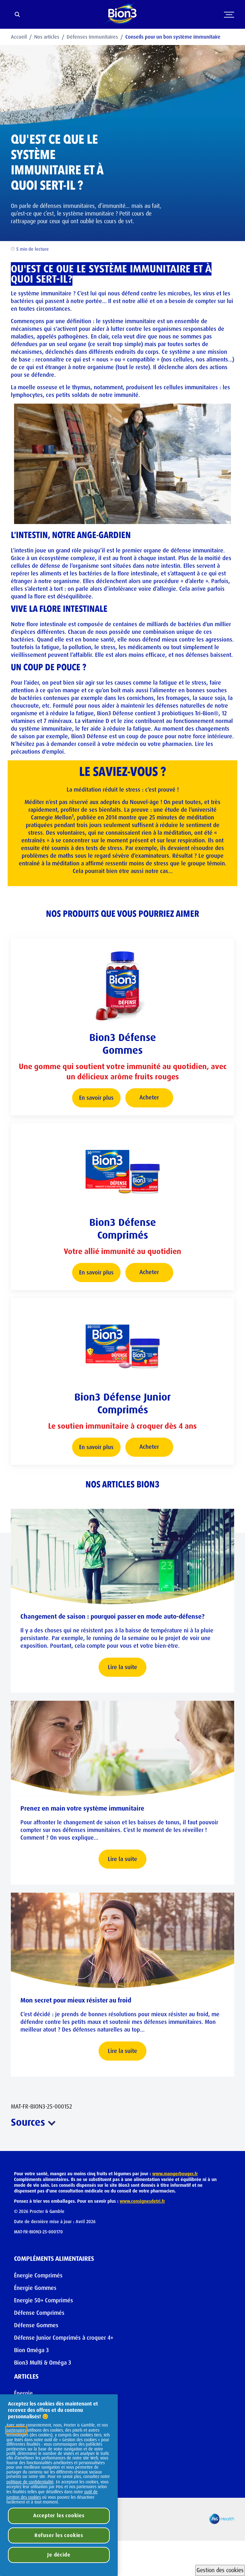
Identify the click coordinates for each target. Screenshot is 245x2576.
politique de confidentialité (30, 2482)
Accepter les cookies (59, 2515)
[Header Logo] (122, 14)
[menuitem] (22, 37)
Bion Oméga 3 (31, 2350)
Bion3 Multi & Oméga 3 (43, 2363)
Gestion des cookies (220, 2570)
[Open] (229, 22)
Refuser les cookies (59, 2535)
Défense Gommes (36, 2325)
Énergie (23, 2393)
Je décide (59, 2555)
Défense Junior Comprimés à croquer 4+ (64, 2338)
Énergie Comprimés (38, 2276)
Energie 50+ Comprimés (44, 2300)
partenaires (16, 2430)
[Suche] (17, 15)
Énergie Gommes (35, 2288)
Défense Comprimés (39, 2313)
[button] (175, 2174)
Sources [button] (28, 2122)
